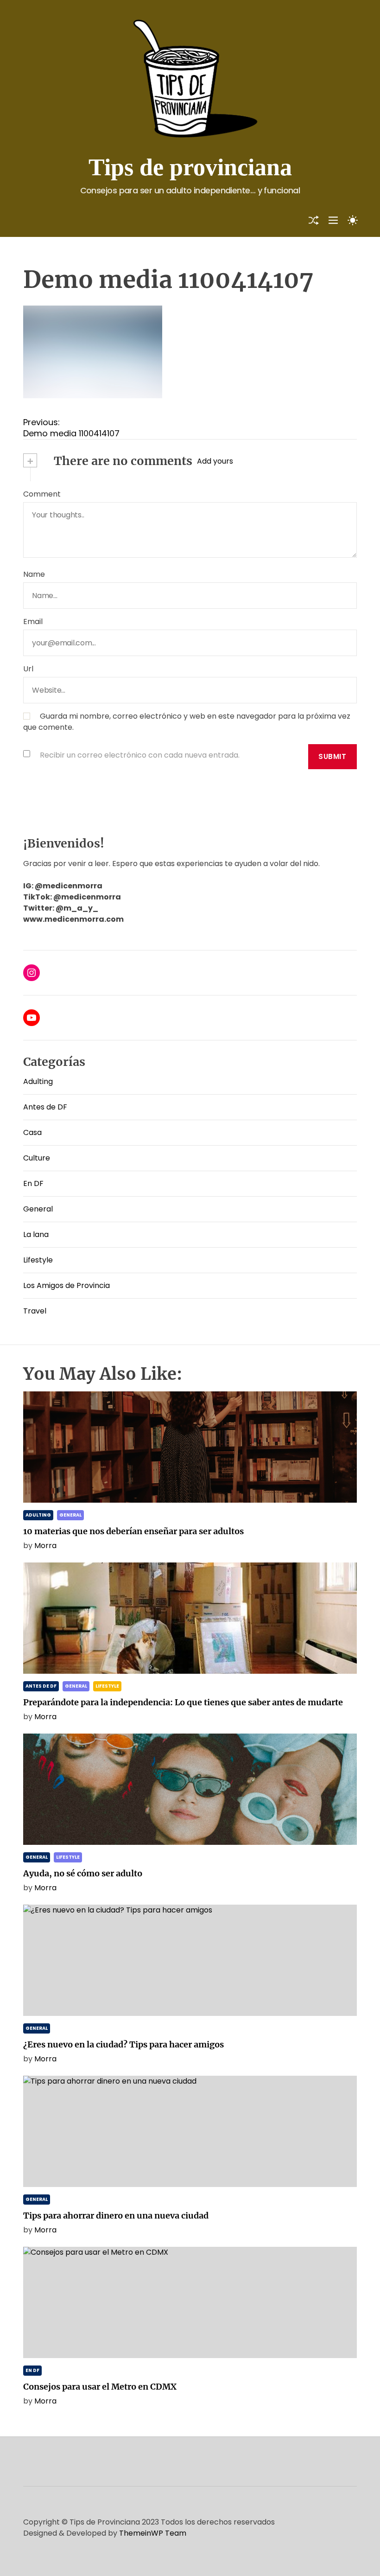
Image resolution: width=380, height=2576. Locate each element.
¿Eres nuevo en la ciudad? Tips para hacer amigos (123, 2044)
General (38, 1209)
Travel (35, 1311)
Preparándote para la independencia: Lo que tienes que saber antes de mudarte (183, 1702)
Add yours (215, 461)
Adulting (38, 1081)
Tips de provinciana (190, 167)
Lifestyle (38, 1260)
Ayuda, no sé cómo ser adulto (83, 1873)
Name (34, 574)
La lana (36, 1234)
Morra (45, 1546)
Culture (37, 1158)
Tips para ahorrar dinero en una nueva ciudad (116, 2216)
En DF (33, 1183)
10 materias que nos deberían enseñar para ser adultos (133, 1531)
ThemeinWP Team (153, 2533)
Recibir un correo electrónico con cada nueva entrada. (140, 755)
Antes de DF (45, 1107)
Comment (42, 494)
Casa (32, 1132)
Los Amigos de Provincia (66, 1285)
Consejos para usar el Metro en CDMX (100, 2387)
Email (33, 622)
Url (28, 669)
